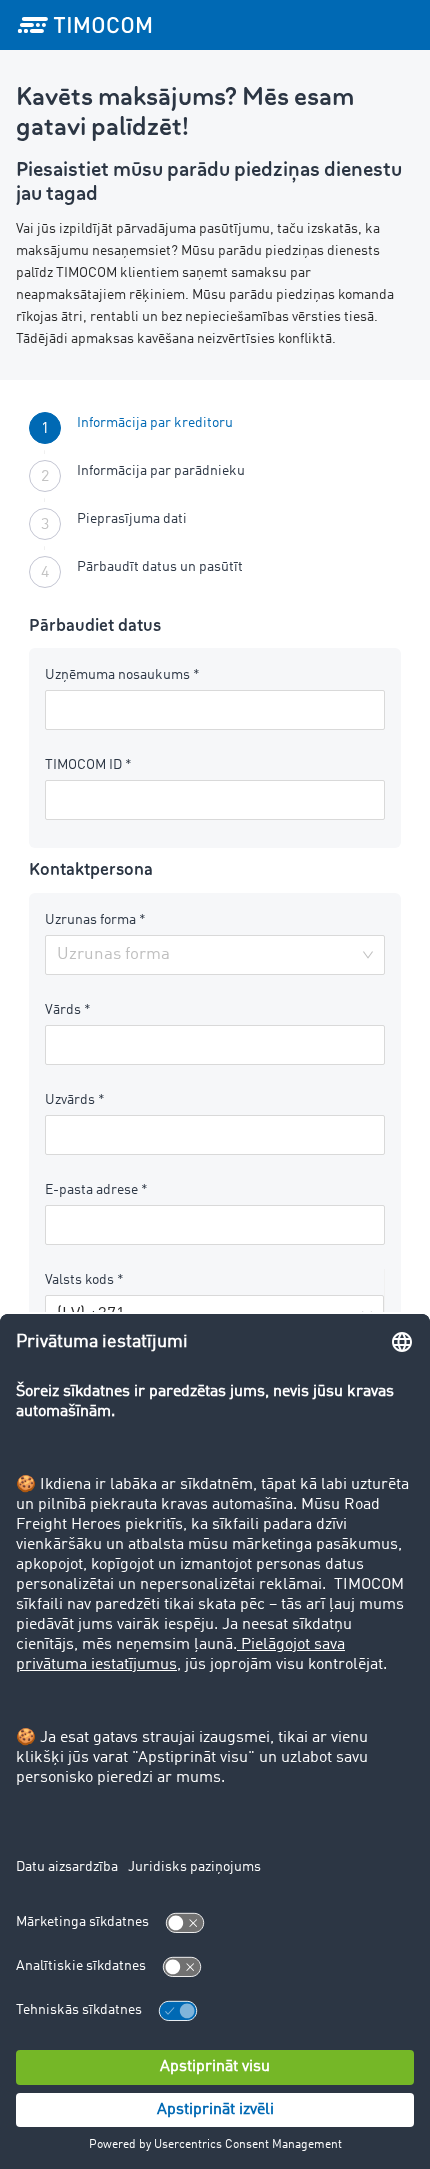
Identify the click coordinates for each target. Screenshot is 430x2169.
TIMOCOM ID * (88, 765)
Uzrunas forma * (95, 920)
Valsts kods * (84, 1280)
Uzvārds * (75, 1100)
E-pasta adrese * (96, 1190)
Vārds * (68, 1010)
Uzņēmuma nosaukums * (122, 675)
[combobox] (208, 955)
